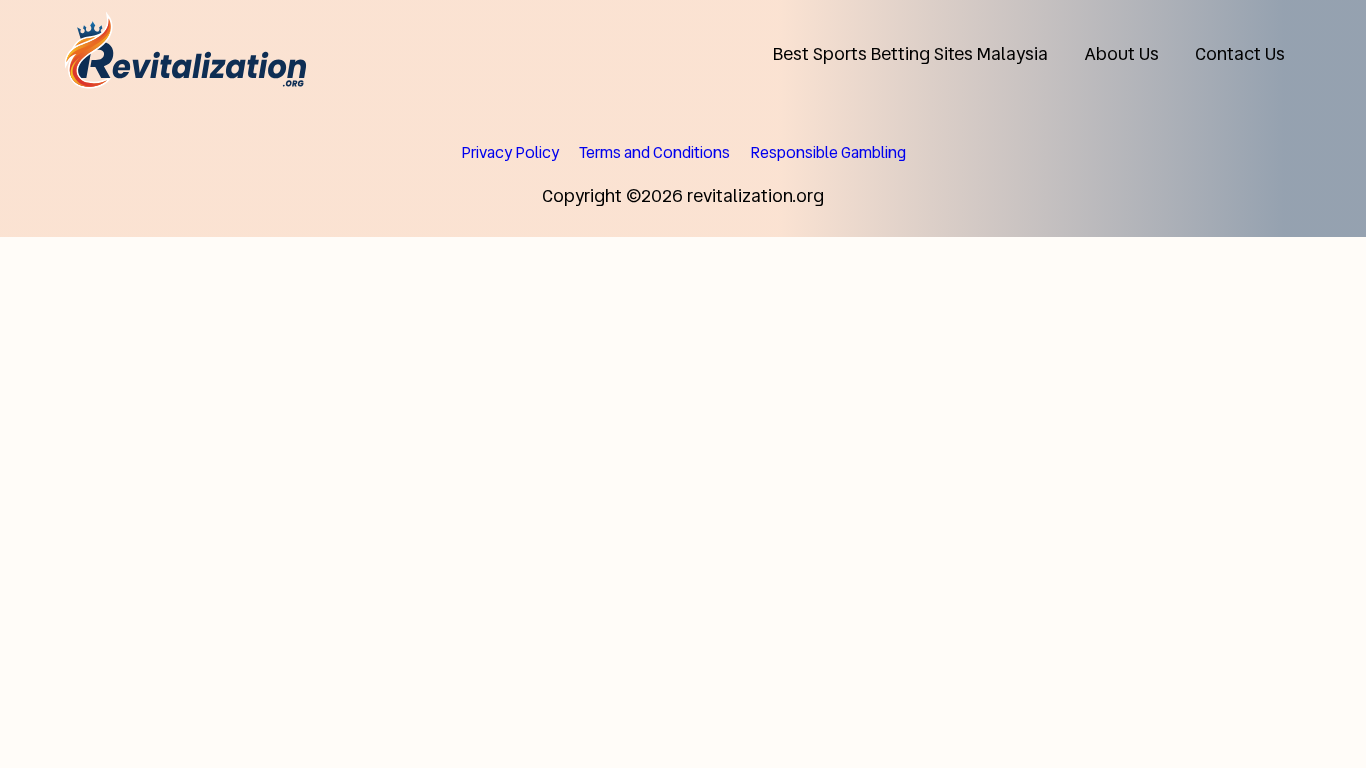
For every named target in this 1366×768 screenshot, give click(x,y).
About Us (1121, 53)
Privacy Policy (510, 152)
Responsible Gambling (828, 152)
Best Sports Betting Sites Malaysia (910, 53)
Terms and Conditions (654, 152)
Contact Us (1240, 53)
